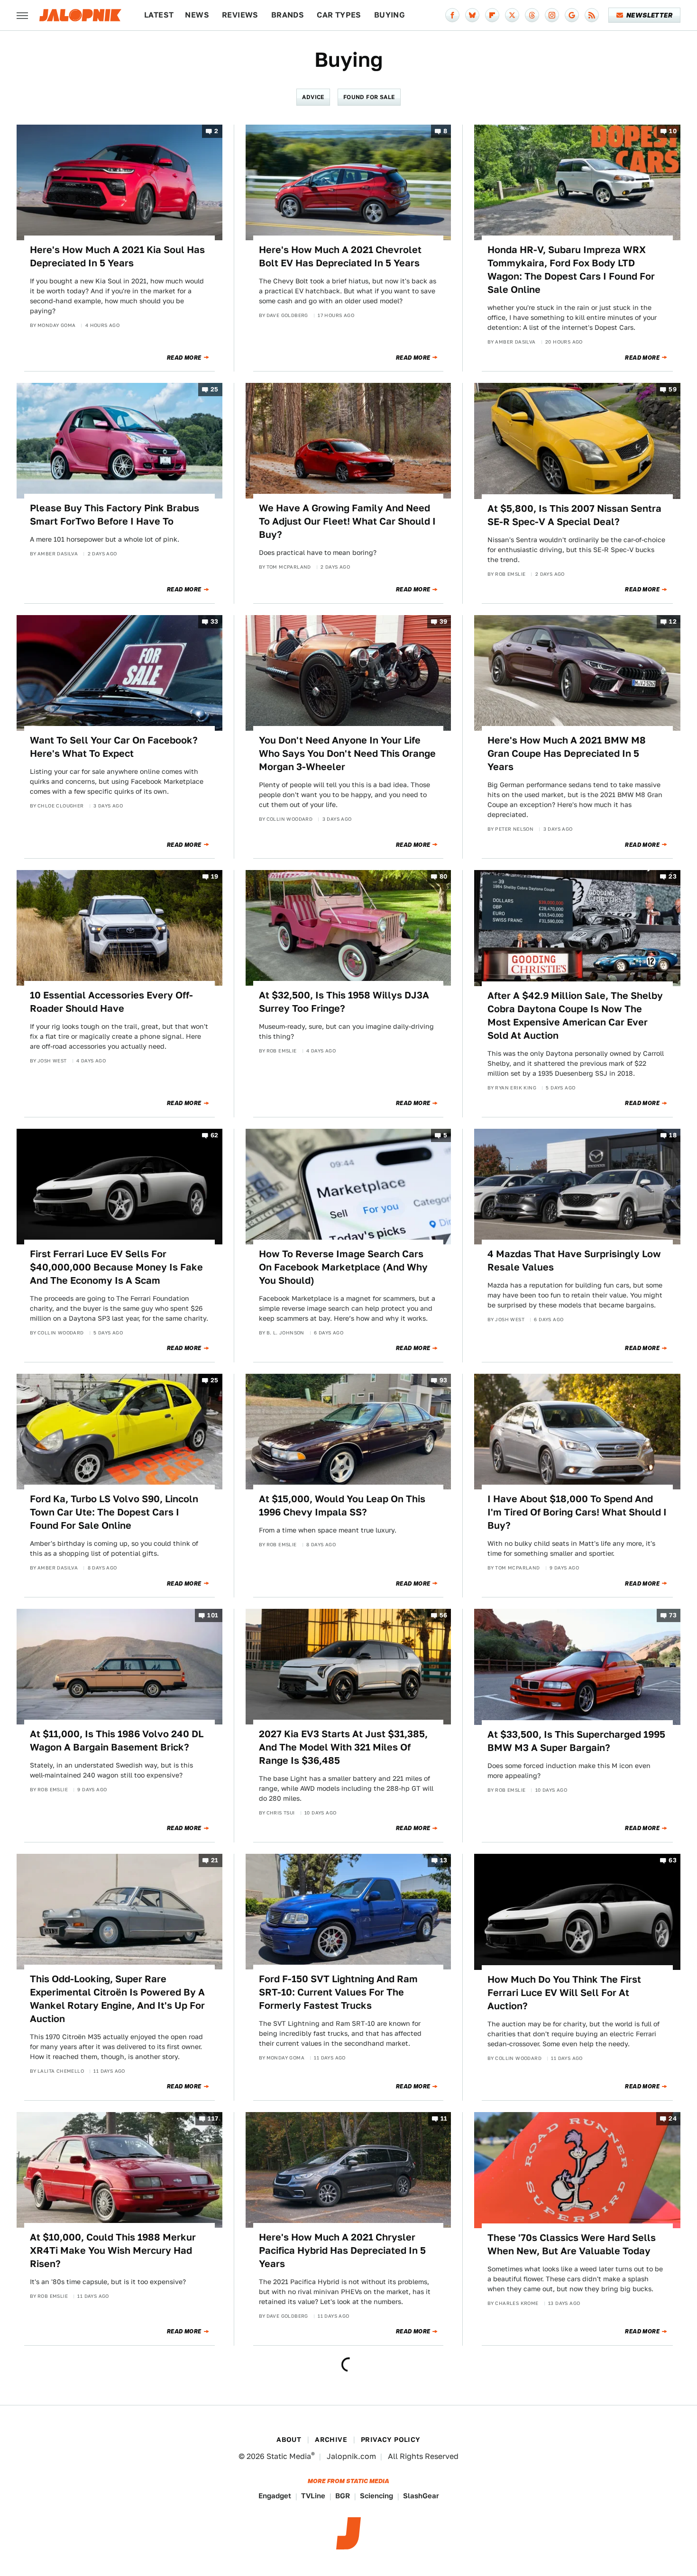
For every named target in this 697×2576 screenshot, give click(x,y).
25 (215, 390)
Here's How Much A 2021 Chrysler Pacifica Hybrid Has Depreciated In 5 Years (342, 2250)
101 (213, 1616)
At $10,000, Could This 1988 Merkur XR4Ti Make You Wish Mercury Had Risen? (113, 2250)
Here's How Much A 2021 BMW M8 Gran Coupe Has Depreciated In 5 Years (567, 753)
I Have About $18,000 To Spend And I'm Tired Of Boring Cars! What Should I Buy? (577, 1512)
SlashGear (421, 2496)
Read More (184, 358)
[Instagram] (552, 15)
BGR (343, 2496)
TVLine (313, 2496)
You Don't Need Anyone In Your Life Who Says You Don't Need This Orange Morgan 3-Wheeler (347, 753)
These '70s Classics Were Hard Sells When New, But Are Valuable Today (572, 2244)
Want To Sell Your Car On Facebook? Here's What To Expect (114, 747)
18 (673, 1135)
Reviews (240, 15)
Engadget (275, 2496)
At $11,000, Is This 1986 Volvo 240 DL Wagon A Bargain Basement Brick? (117, 1741)
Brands (288, 15)
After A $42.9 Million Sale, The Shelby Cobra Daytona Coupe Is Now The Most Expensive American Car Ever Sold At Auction (575, 1016)
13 (444, 1861)
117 (213, 2119)
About (289, 2440)
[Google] (572, 15)
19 (215, 877)
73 (673, 1616)
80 (444, 877)
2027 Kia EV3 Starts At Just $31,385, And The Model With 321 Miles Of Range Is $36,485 (343, 1747)
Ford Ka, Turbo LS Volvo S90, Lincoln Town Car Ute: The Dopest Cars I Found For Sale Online (114, 1512)
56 (444, 1616)
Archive (331, 2440)
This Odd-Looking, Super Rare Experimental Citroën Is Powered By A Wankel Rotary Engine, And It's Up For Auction (117, 1999)
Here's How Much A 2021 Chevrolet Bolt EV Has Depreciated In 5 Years (340, 256)
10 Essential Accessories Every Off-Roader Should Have (111, 1002)
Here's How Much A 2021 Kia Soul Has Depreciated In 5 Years (117, 256)
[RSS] (592, 15)
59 (673, 390)
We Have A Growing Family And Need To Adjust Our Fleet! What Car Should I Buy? (347, 521)
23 (673, 877)
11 (444, 2119)
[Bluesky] (472, 15)
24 (673, 2119)
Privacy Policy (391, 2440)
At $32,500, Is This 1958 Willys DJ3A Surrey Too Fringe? (344, 1002)
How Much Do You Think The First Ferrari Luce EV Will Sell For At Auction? (564, 1993)
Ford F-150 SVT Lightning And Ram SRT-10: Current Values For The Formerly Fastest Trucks (338, 1992)
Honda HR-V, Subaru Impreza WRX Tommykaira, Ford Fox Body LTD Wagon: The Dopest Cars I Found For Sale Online (571, 270)
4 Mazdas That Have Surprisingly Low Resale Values (574, 1261)
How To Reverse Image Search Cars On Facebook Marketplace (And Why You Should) (343, 1267)
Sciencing (376, 2496)
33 (215, 621)
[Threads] (532, 15)
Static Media (289, 2456)
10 (673, 131)
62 (215, 1135)
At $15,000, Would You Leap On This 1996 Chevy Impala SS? (342, 1506)
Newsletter (649, 15)
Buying (390, 15)
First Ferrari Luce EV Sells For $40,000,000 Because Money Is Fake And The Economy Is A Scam (116, 1267)
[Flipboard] (492, 15)
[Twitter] (512, 15)
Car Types (339, 15)
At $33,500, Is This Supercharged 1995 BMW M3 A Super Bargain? (576, 1741)
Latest (159, 15)
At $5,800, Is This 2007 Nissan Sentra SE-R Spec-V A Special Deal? (574, 515)
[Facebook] (452, 15)
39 (444, 621)
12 (673, 621)
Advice (313, 97)
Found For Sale (369, 97)
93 (444, 1380)
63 (673, 1861)
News (197, 15)
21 (215, 1861)
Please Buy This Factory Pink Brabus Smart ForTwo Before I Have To (115, 515)
